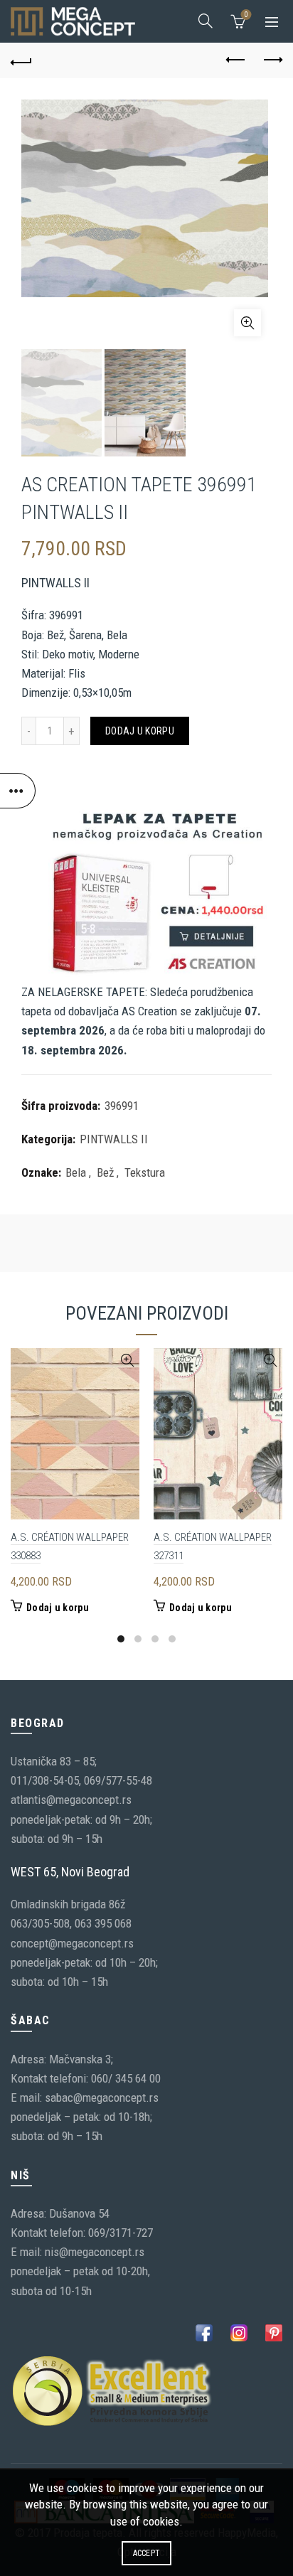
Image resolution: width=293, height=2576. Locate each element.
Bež (105, 1172)
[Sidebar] (18, 791)
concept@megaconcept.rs (72, 1943)
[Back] (21, 60)
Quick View (127, 1361)
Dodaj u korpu (140, 731)
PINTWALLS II (114, 1139)
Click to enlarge (247, 323)
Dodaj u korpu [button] (58, 1608)
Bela (76, 1172)
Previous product (236, 60)
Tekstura (145, 1172)
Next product (272, 60)
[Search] (206, 21)
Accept (147, 2553)
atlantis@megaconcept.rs (71, 1800)
